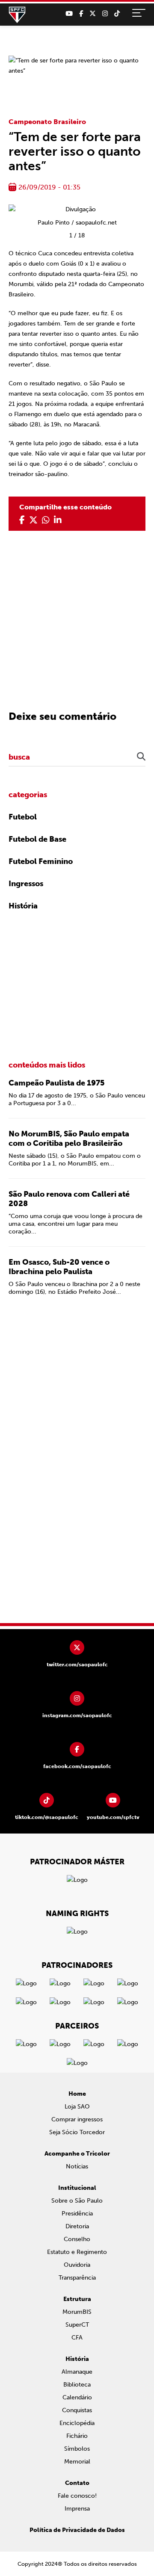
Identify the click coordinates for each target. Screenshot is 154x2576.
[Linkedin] (58, 520)
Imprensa (77, 2509)
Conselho (77, 2239)
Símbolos (77, 2449)
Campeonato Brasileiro (47, 122)
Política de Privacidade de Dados (77, 2530)
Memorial (77, 2462)
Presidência (77, 2214)
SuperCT (77, 2325)
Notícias (77, 2166)
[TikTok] (117, 14)
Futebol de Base (37, 839)
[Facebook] (81, 14)
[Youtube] (69, 14)
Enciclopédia (77, 2423)
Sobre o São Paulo (77, 2201)
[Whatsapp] (46, 520)
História (23, 906)
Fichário (77, 2436)
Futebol (23, 817)
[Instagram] (105, 14)
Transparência (77, 2278)
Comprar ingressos (77, 2119)
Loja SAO (77, 2107)
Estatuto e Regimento (77, 2252)
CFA (77, 2338)
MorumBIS (77, 2312)
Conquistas (77, 2410)
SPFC (17, 15)
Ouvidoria (77, 2265)
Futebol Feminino (41, 861)
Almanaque (77, 2372)
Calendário (77, 2397)
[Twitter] (93, 14)
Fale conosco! (77, 2496)
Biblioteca (77, 2385)
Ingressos (26, 884)
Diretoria (77, 2226)
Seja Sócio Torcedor (77, 2132)
